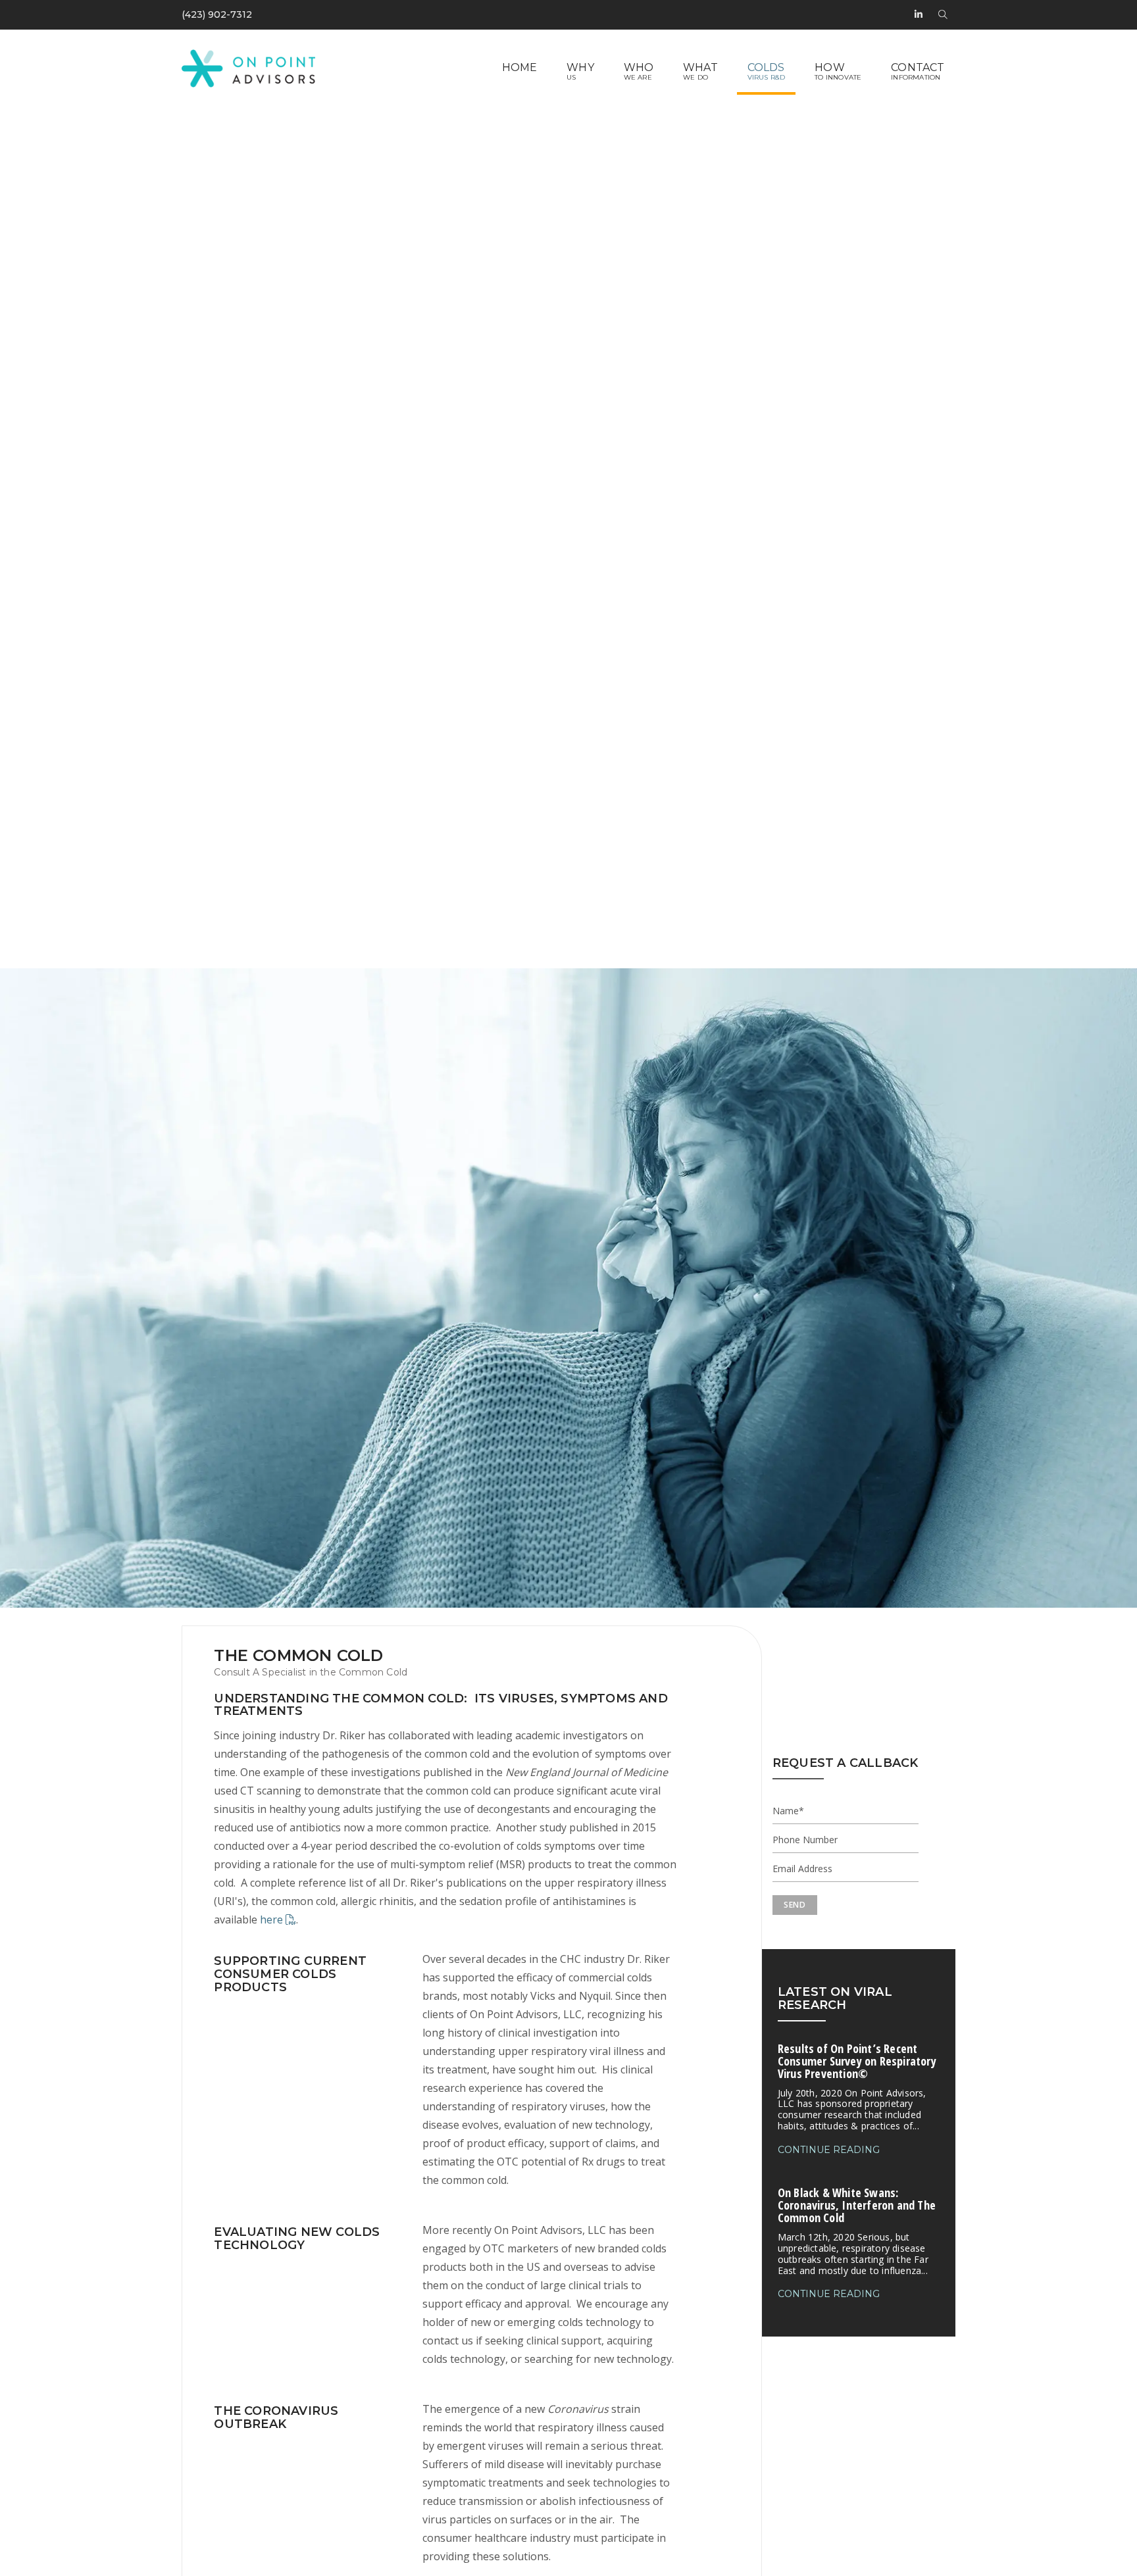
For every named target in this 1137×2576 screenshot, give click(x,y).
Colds (766, 67)
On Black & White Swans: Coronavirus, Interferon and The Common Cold (857, 2230)
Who (639, 67)
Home (520, 67)
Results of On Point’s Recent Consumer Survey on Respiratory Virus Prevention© (857, 2086)
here (273, 1920)
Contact (918, 67)
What (700, 67)
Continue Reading (829, 2150)
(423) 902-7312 (217, 14)
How (830, 67)
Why (580, 67)
